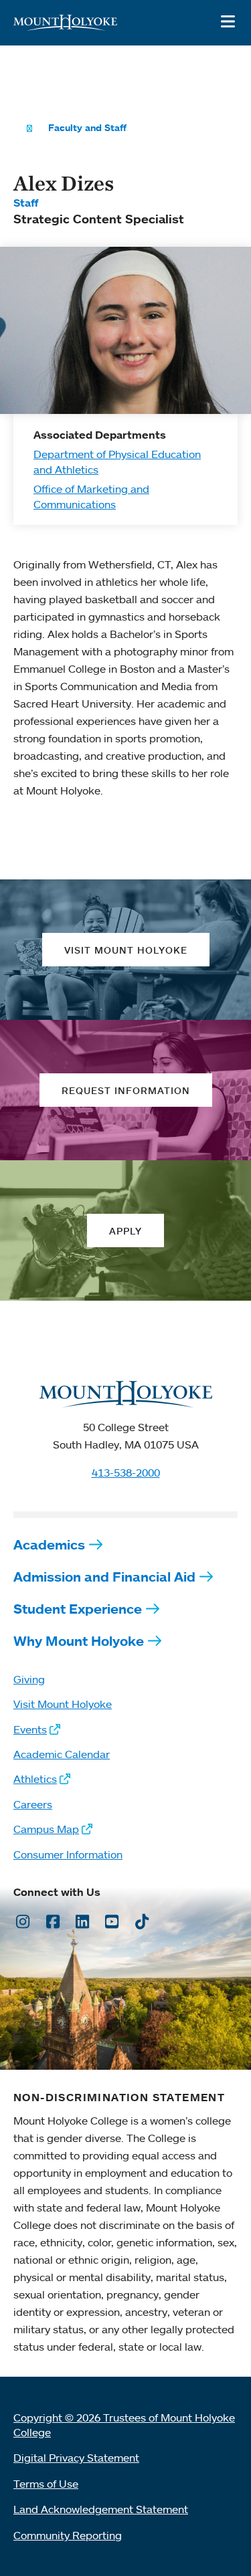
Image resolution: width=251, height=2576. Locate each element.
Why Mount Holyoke (79, 1641)
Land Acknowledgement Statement (101, 2509)
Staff (26, 203)
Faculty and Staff (87, 128)
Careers (33, 1804)
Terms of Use (46, 2484)
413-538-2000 (126, 1473)
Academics (49, 1544)
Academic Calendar (62, 1754)
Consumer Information (68, 1854)
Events (30, 1729)
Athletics (35, 1779)
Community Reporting (68, 2535)
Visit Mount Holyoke (63, 1704)
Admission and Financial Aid (104, 1577)
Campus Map (46, 1829)
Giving (29, 1679)
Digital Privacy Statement (76, 2458)
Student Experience (78, 1609)
